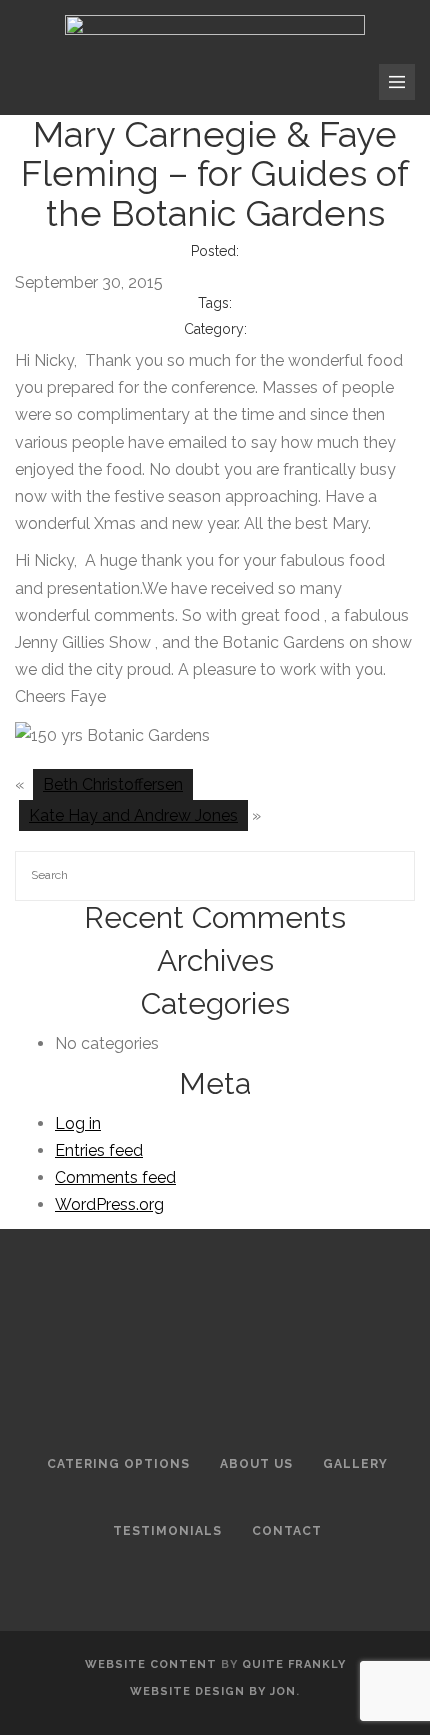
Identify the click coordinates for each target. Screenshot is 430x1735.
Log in (78, 1123)
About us (256, 1464)
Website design (187, 1691)
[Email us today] (133, 82)
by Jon (272, 1691)
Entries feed (99, 1150)
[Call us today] (177, 82)
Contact (287, 1531)
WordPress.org (109, 1204)
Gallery (355, 1464)
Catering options (118, 1464)
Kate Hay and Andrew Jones (133, 815)
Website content (151, 1664)
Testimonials (167, 1531)
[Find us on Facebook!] (261, 82)
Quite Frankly (294, 1664)
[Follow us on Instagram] (217, 82)
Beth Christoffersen (113, 784)
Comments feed (115, 1177)
